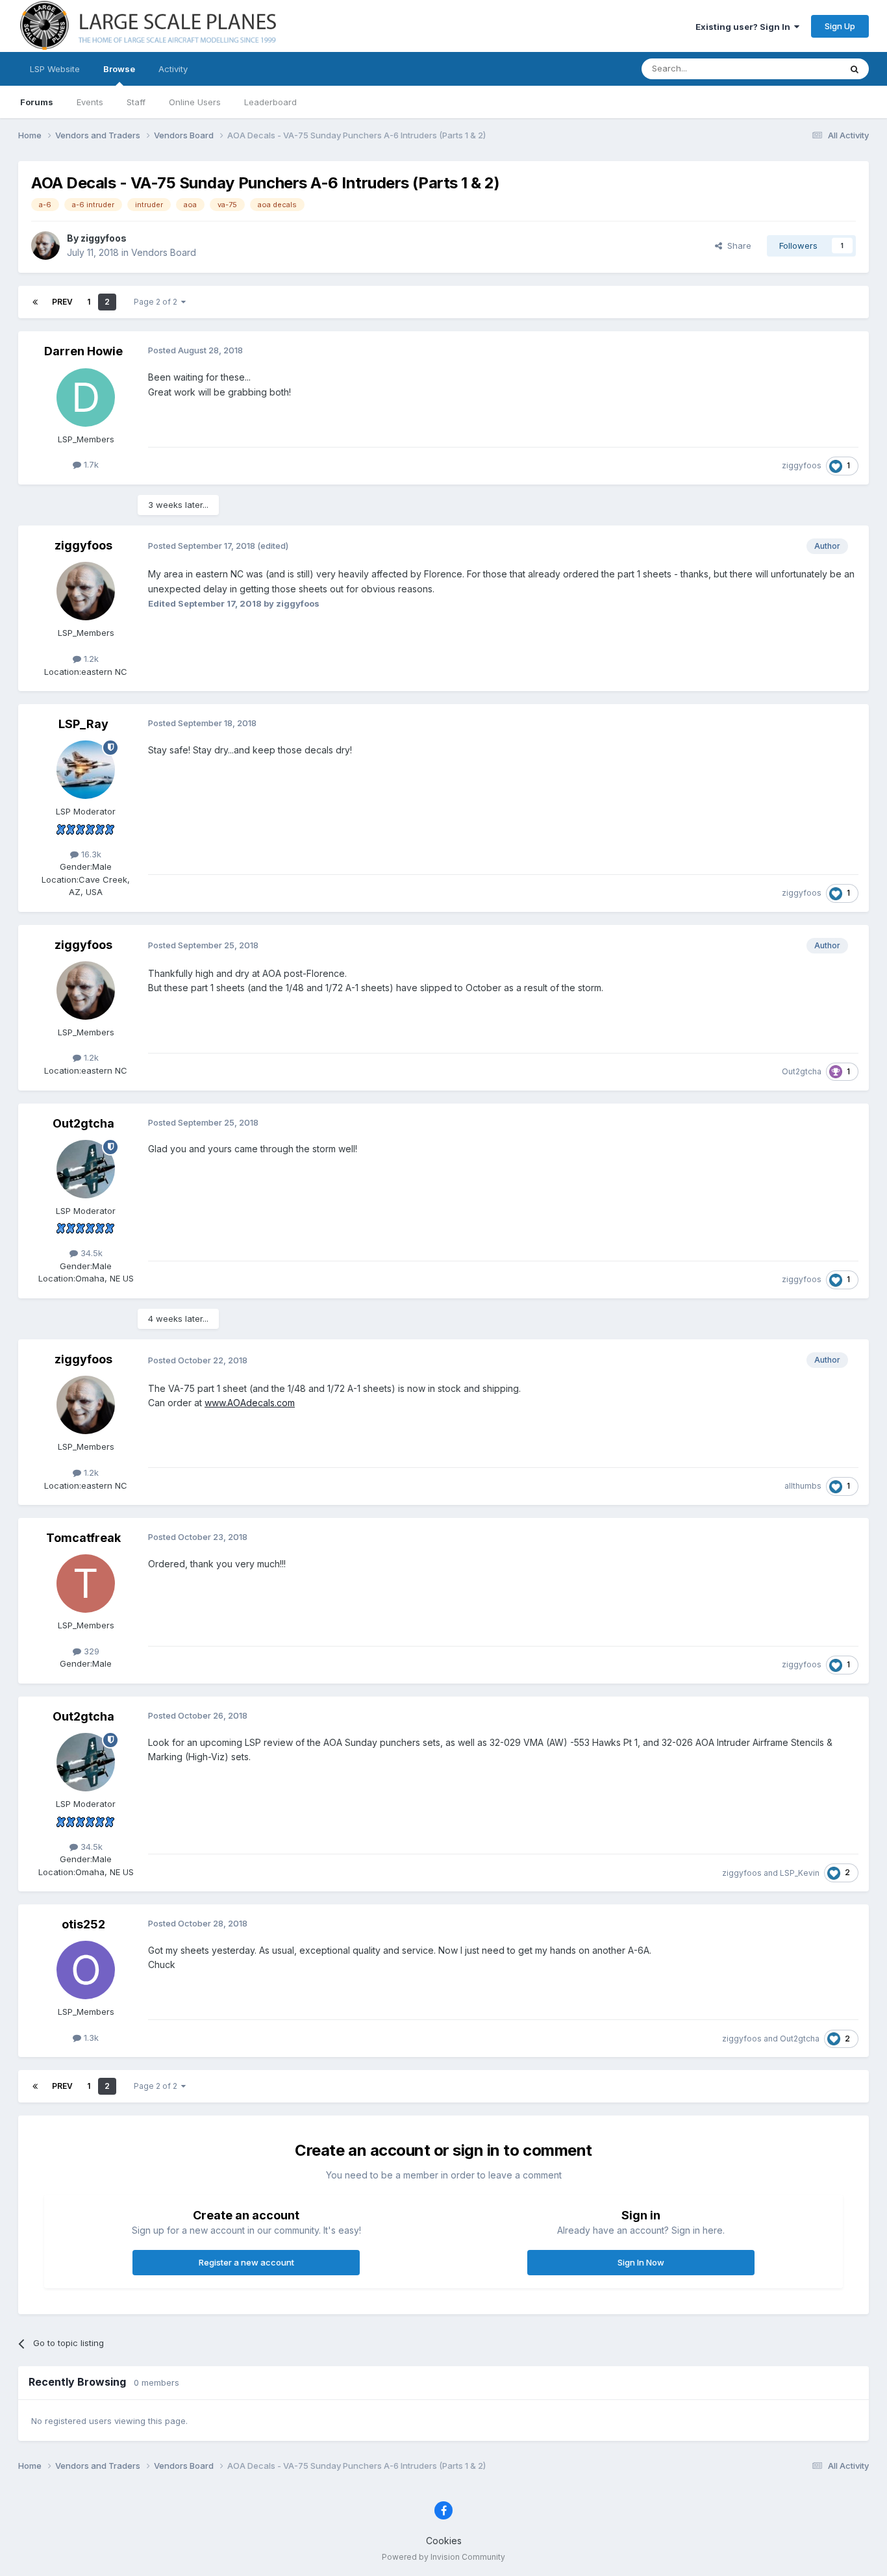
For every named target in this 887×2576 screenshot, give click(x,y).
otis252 (83, 1924)
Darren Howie (83, 351)
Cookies (444, 2541)
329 (90, 1651)
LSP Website (55, 69)
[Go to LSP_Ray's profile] (86, 770)
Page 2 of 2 (157, 302)
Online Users (195, 102)
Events (90, 102)
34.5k (90, 1253)
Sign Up (840, 26)
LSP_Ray (83, 724)
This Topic (802, 69)
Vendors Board (164, 252)
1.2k (90, 659)
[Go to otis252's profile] (86, 1970)
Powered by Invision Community (443, 2557)
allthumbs (803, 1486)
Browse (119, 69)
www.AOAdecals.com (250, 1403)
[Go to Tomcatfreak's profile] (86, 1584)
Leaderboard (270, 102)
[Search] (855, 69)
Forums (37, 102)
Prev (62, 302)
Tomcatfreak (83, 1538)
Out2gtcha (802, 1071)
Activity (173, 69)
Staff (136, 102)
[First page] (35, 302)
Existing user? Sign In (745, 27)
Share (737, 246)
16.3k (90, 854)
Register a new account (246, 2262)
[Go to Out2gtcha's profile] (86, 1169)
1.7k (90, 464)
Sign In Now (641, 2262)
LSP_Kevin (800, 1873)
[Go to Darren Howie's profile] (86, 398)
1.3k (90, 2038)
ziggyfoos (104, 238)
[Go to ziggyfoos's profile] (45, 246)
